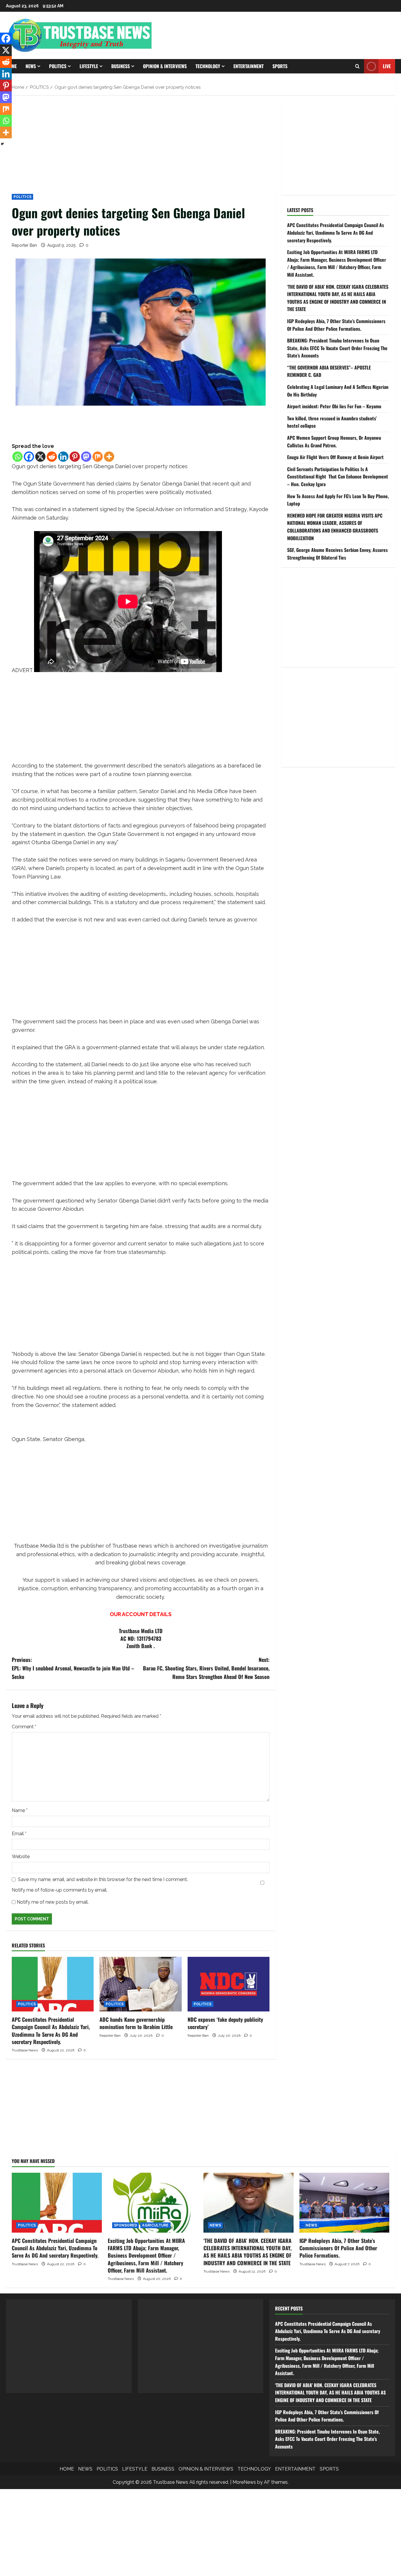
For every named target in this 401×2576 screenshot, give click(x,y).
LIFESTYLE (89, 66)
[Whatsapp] (17, 457)
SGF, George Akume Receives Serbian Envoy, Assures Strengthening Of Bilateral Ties (337, 554)
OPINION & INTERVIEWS (165, 66)
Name (20, 1810)
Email (19, 1834)
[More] (109, 457)
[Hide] (2, 144)
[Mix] (98, 457)
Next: (206, 1668)
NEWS (31, 66)
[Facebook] (29, 457)
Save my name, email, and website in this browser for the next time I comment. (103, 1879)
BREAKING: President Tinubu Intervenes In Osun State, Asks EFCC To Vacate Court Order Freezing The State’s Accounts (337, 348)
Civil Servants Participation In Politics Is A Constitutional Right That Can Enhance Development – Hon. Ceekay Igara (338, 477)
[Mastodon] (86, 457)
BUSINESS (121, 66)
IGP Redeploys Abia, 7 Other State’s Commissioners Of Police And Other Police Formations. (336, 325)
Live (387, 66)
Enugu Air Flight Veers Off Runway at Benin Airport (335, 457)
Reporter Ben (24, 245)
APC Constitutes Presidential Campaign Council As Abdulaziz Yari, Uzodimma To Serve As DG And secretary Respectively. (51, 2031)
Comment (24, 1727)
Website (21, 1857)
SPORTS (280, 66)
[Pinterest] (75, 457)
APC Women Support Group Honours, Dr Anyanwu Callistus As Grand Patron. (334, 441)
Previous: (73, 1668)
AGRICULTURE (155, 2225)
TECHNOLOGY (208, 66)
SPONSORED (126, 2225)
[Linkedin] (63, 457)
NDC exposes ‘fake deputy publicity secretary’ (225, 2023)
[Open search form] (357, 66)
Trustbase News (25, 2050)
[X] (40, 457)
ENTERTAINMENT (248, 66)
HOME (67, 2469)
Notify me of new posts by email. (53, 1902)
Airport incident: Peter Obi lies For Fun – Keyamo (334, 406)
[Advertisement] (141, 145)
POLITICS (58, 66)
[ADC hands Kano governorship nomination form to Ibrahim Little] (140, 1984)
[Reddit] (52, 457)
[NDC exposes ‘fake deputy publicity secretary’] (229, 1984)
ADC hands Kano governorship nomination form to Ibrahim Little (136, 2023)
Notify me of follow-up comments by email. (60, 1890)
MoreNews (244, 2482)
